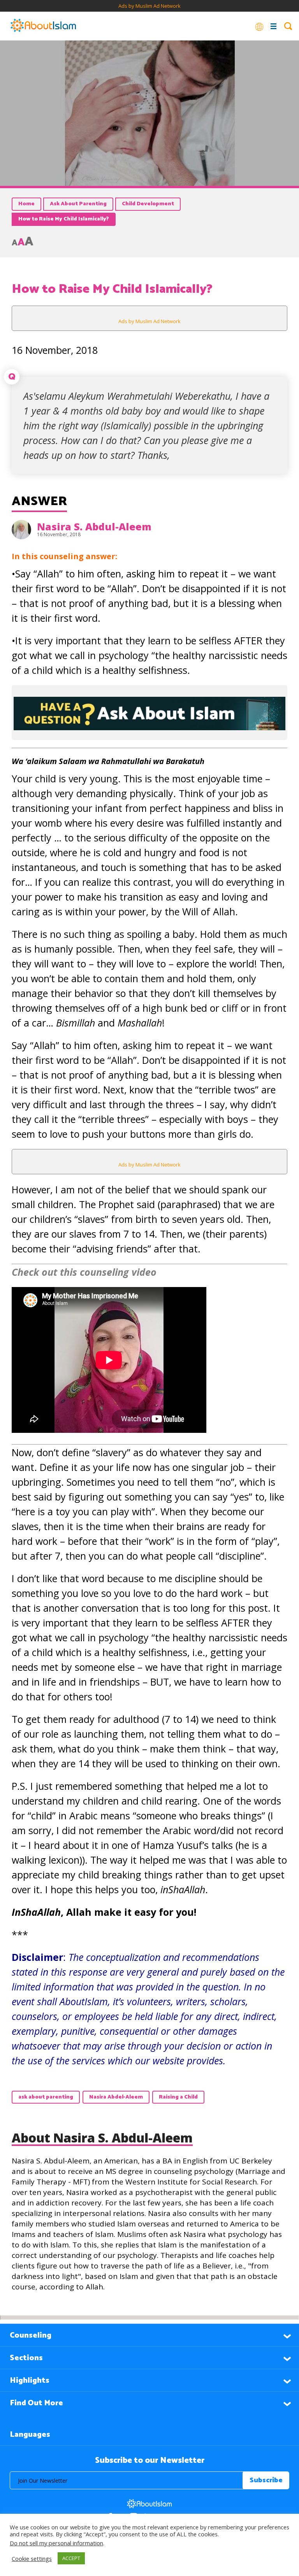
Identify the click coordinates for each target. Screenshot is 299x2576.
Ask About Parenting (78, 204)
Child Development (148, 204)
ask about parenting (46, 2097)
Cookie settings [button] (32, 2559)
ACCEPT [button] (71, 2558)
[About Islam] (43, 26)
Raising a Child (178, 2097)
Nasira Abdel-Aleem (116, 2097)
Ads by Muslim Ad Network (149, 6)
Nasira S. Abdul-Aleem (94, 526)
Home (26, 204)
